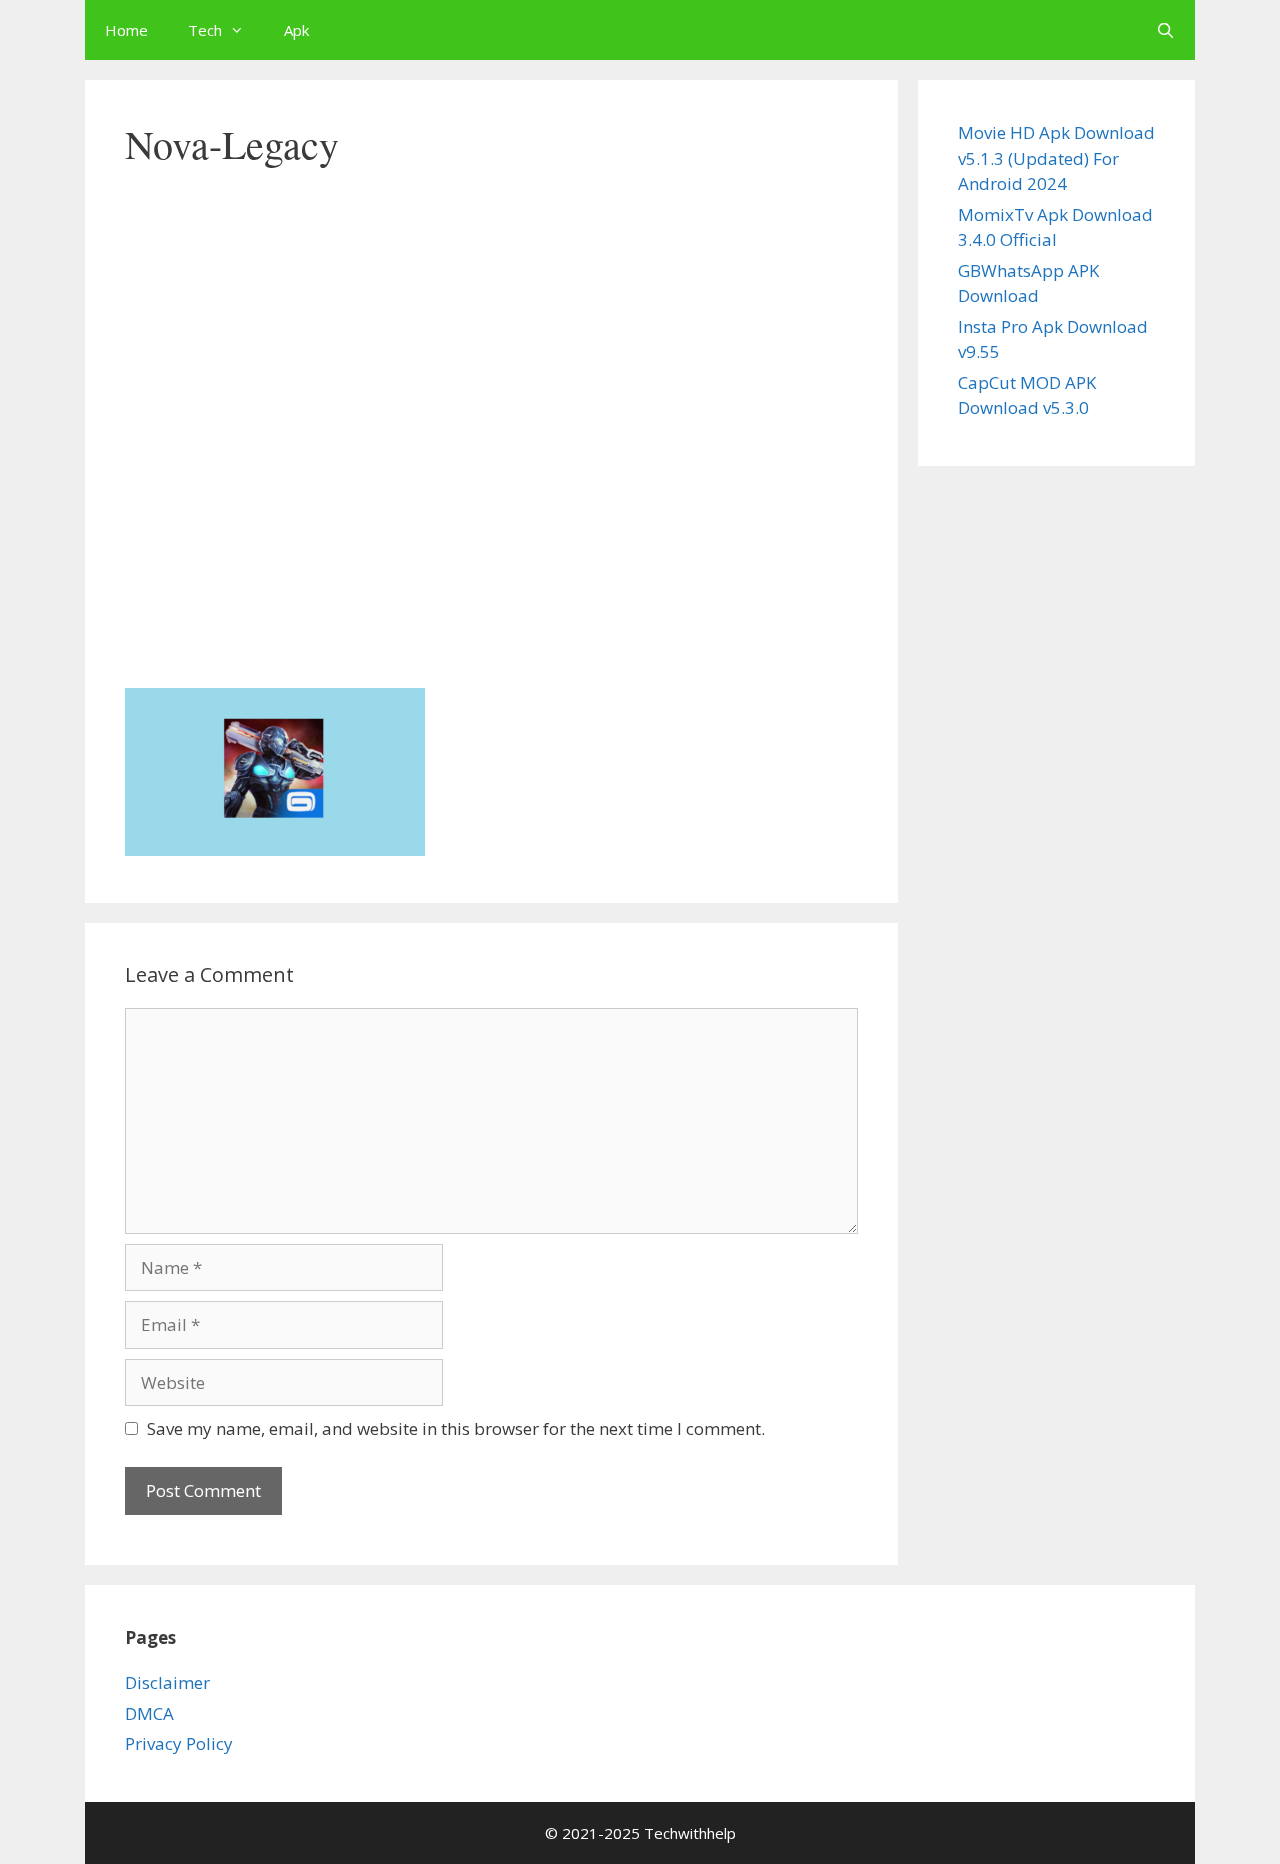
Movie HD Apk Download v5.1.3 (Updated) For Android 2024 (1056, 158)
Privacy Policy (179, 1743)
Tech (205, 30)
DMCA (149, 1713)
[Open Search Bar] (1165, 30)
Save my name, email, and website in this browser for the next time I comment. (456, 1428)
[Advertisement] (491, 514)
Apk (296, 30)
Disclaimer (167, 1682)
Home (126, 30)
